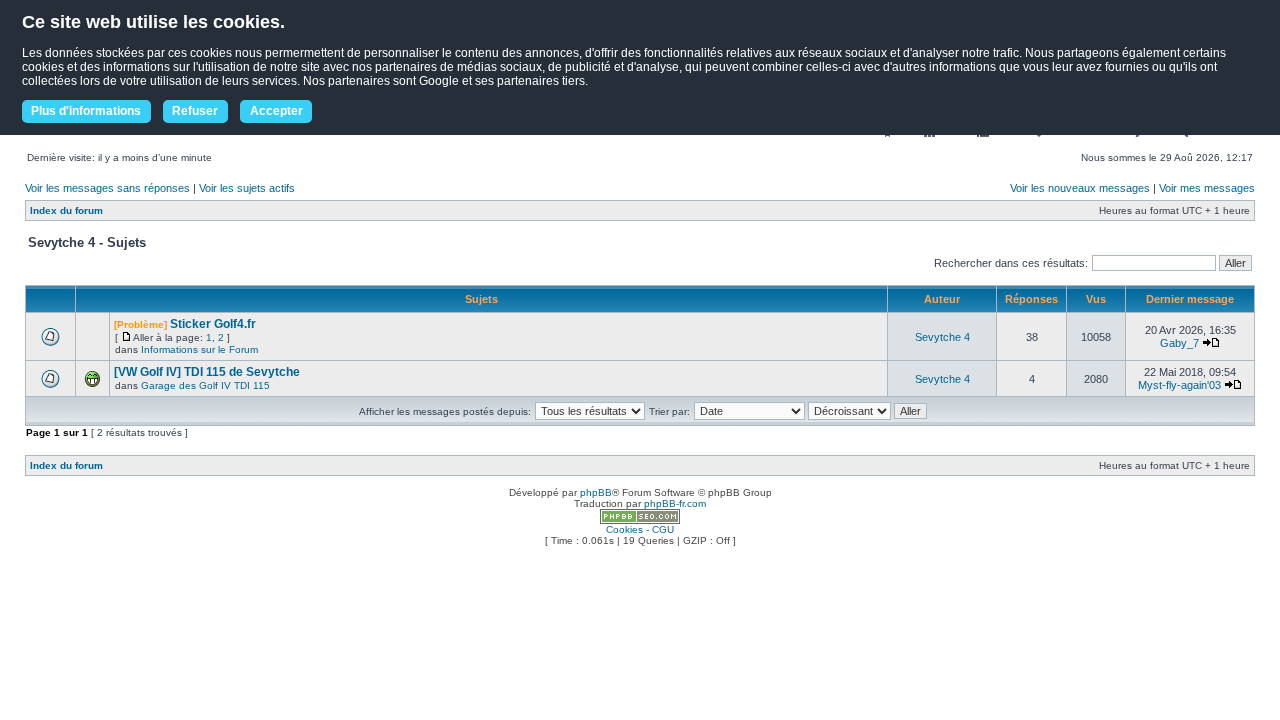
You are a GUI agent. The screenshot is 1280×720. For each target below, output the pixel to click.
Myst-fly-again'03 (1179, 385)
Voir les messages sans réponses (107, 188)
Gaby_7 (1179, 343)
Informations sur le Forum (199, 349)
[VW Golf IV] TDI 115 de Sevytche (207, 372)
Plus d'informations (86, 111)
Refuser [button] (195, 111)
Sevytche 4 (942, 337)
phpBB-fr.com (675, 503)
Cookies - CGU (640, 529)
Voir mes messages (1207, 188)
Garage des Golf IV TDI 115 (205, 385)
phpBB (596, 492)
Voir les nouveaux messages (1080, 188)
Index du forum (66, 210)
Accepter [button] (276, 111)
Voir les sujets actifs (247, 188)
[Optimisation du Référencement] (640, 520)
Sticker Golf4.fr (213, 324)
